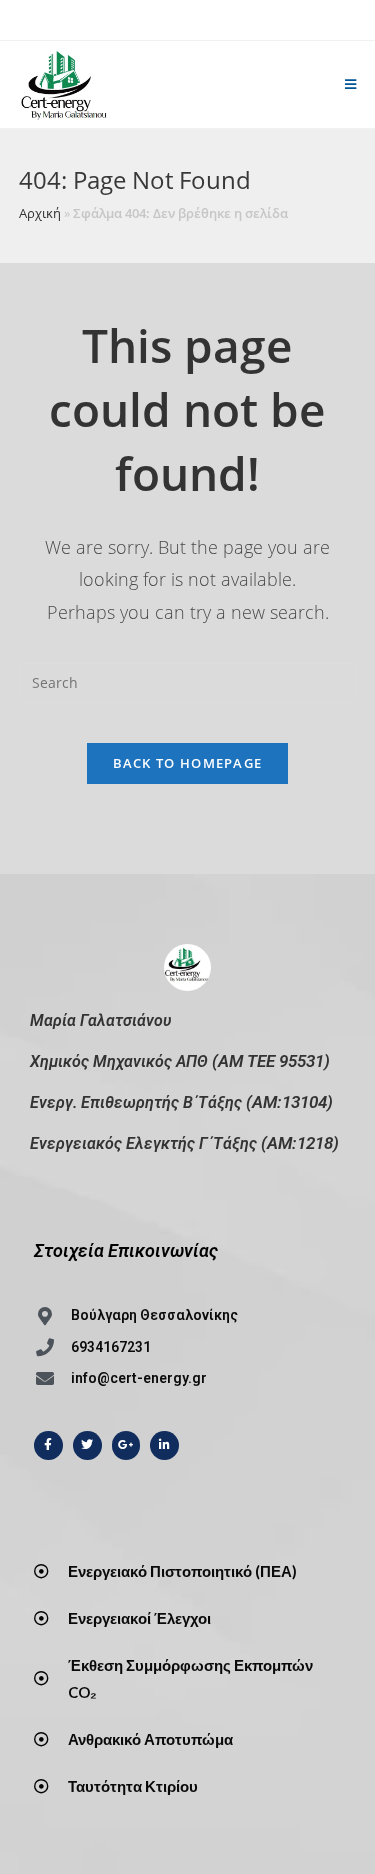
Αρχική (40, 213)
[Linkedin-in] (164, 1445)
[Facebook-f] (48, 1445)
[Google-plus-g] (126, 1445)
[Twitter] (87, 1445)
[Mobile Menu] (351, 84)
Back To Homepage (188, 763)
